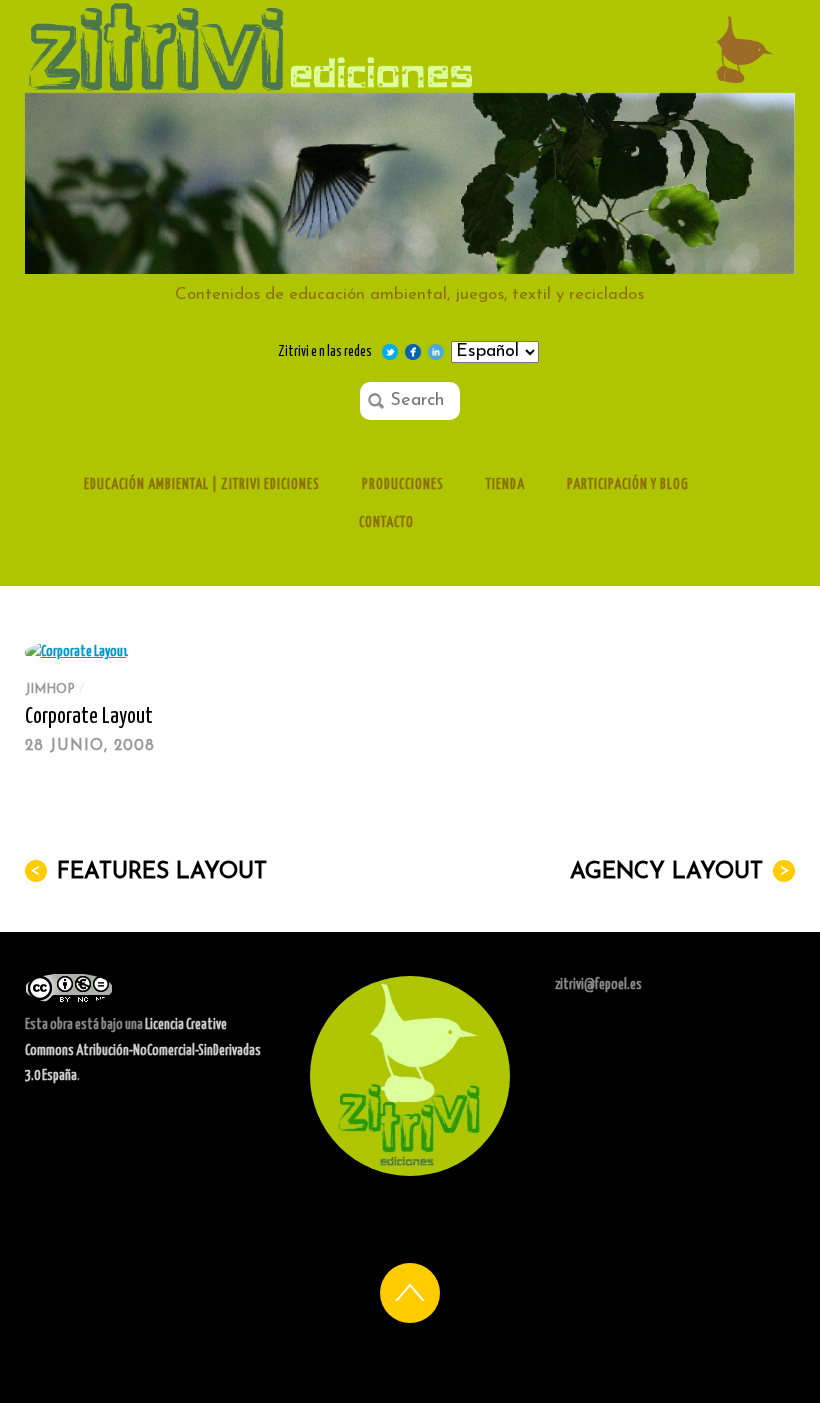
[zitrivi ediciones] (410, 264)
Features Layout (148, 872)
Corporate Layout (89, 717)
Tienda (505, 485)
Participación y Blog (628, 485)
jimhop (50, 689)
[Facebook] (413, 352)
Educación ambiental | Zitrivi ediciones (202, 485)
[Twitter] (390, 352)
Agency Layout (680, 872)
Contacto (386, 523)
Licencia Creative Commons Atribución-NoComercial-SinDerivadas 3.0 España (143, 1050)
